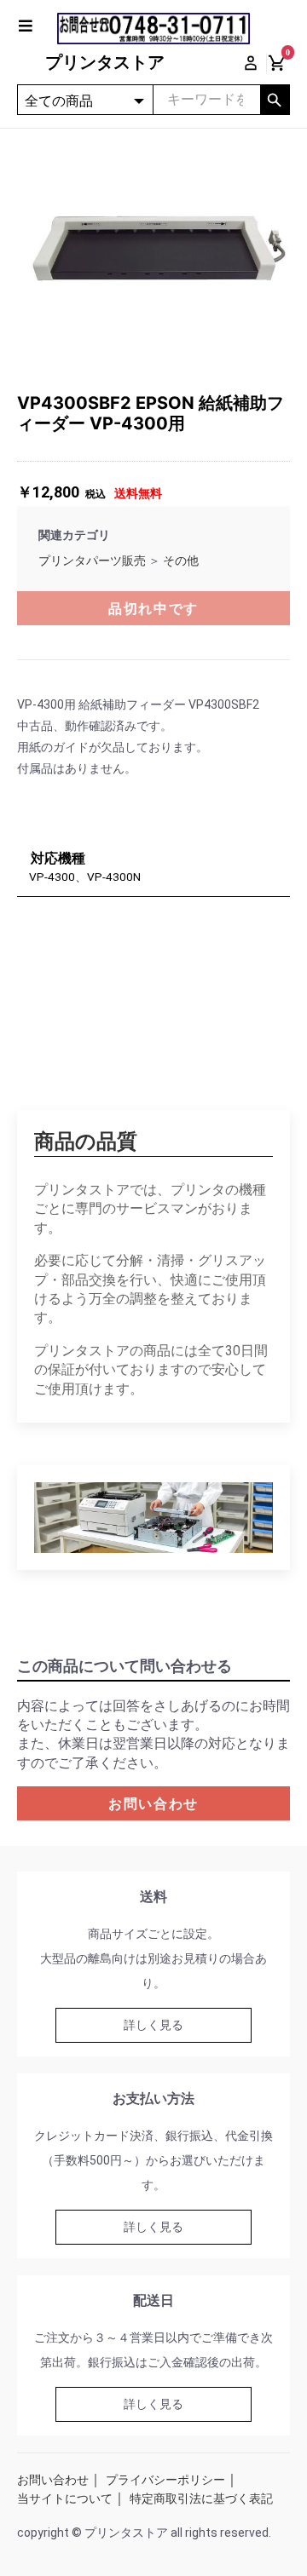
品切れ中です (153, 609)
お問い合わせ (153, 1804)
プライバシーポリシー (165, 2480)
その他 (181, 561)
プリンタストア (105, 62)
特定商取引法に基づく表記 (201, 2498)
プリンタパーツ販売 (92, 561)
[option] (153, 248)
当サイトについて (65, 2498)
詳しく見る (153, 2025)
